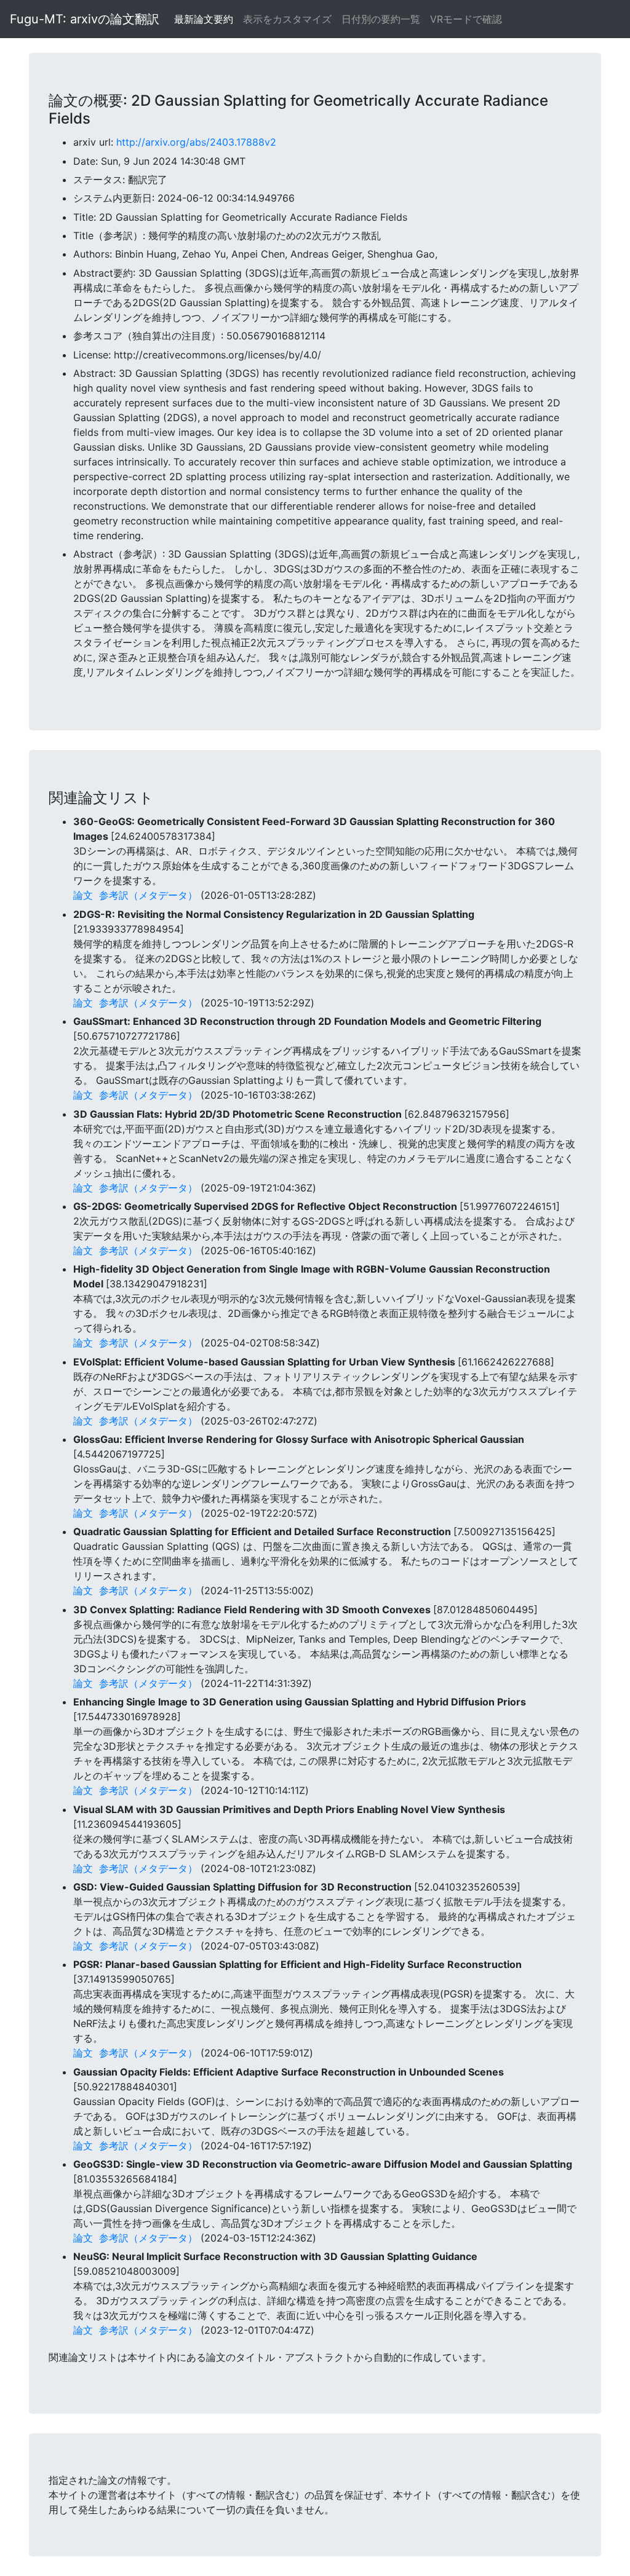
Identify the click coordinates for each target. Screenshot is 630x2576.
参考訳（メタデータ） (148, 895)
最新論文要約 (204, 19)
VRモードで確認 (466, 19)
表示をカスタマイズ (287, 19)
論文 (83, 895)
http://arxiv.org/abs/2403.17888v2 (196, 142)
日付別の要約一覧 (381, 19)
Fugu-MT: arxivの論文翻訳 (85, 19)
